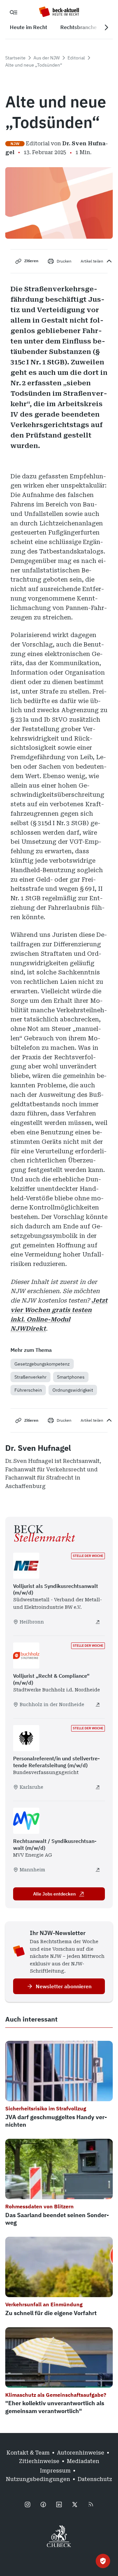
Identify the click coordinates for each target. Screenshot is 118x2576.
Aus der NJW (47, 58)
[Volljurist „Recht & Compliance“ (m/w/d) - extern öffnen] (98, 1704)
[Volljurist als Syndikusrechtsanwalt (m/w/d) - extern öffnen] (98, 1622)
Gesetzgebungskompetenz (42, 1364)
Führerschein (28, 1390)
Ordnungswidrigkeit (73, 1390)
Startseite (15, 58)
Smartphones (71, 1377)
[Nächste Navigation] (106, 27)
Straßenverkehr (30, 1377)
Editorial (76, 58)
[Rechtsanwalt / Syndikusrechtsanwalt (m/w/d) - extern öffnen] (98, 1870)
